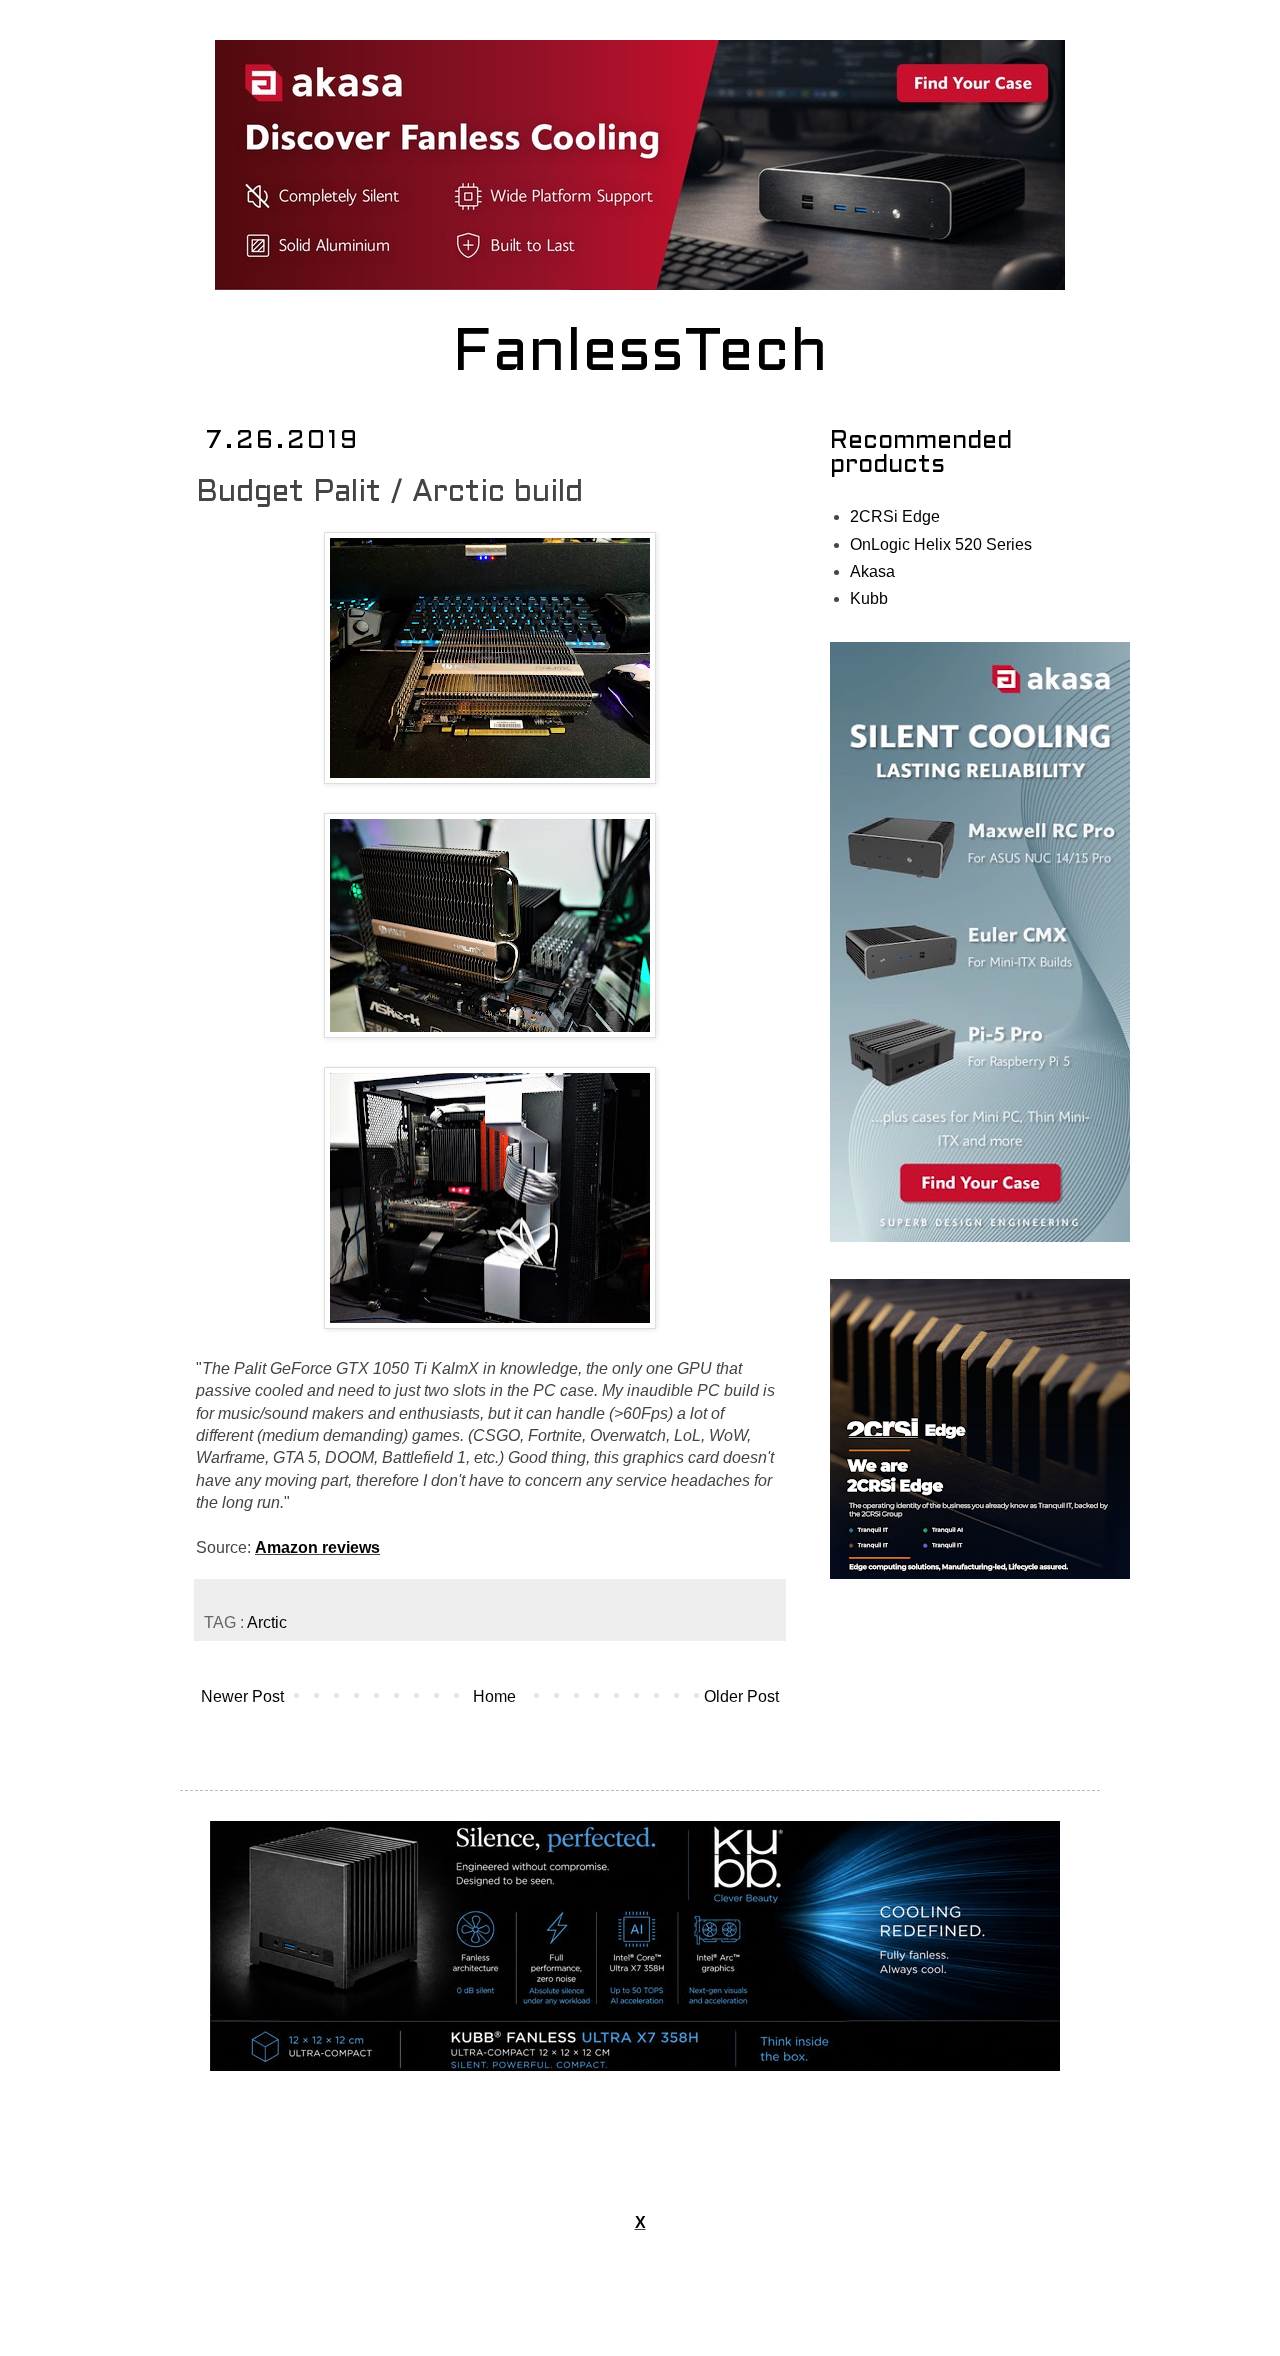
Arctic (267, 1622)
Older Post (741, 1696)
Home (494, 1696)
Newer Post (242, 1696)
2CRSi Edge (895, 516)
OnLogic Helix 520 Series (941, 544)
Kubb (869, 598)
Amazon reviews (317, 1547)
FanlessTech (640, 355)
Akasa (872, 571)
